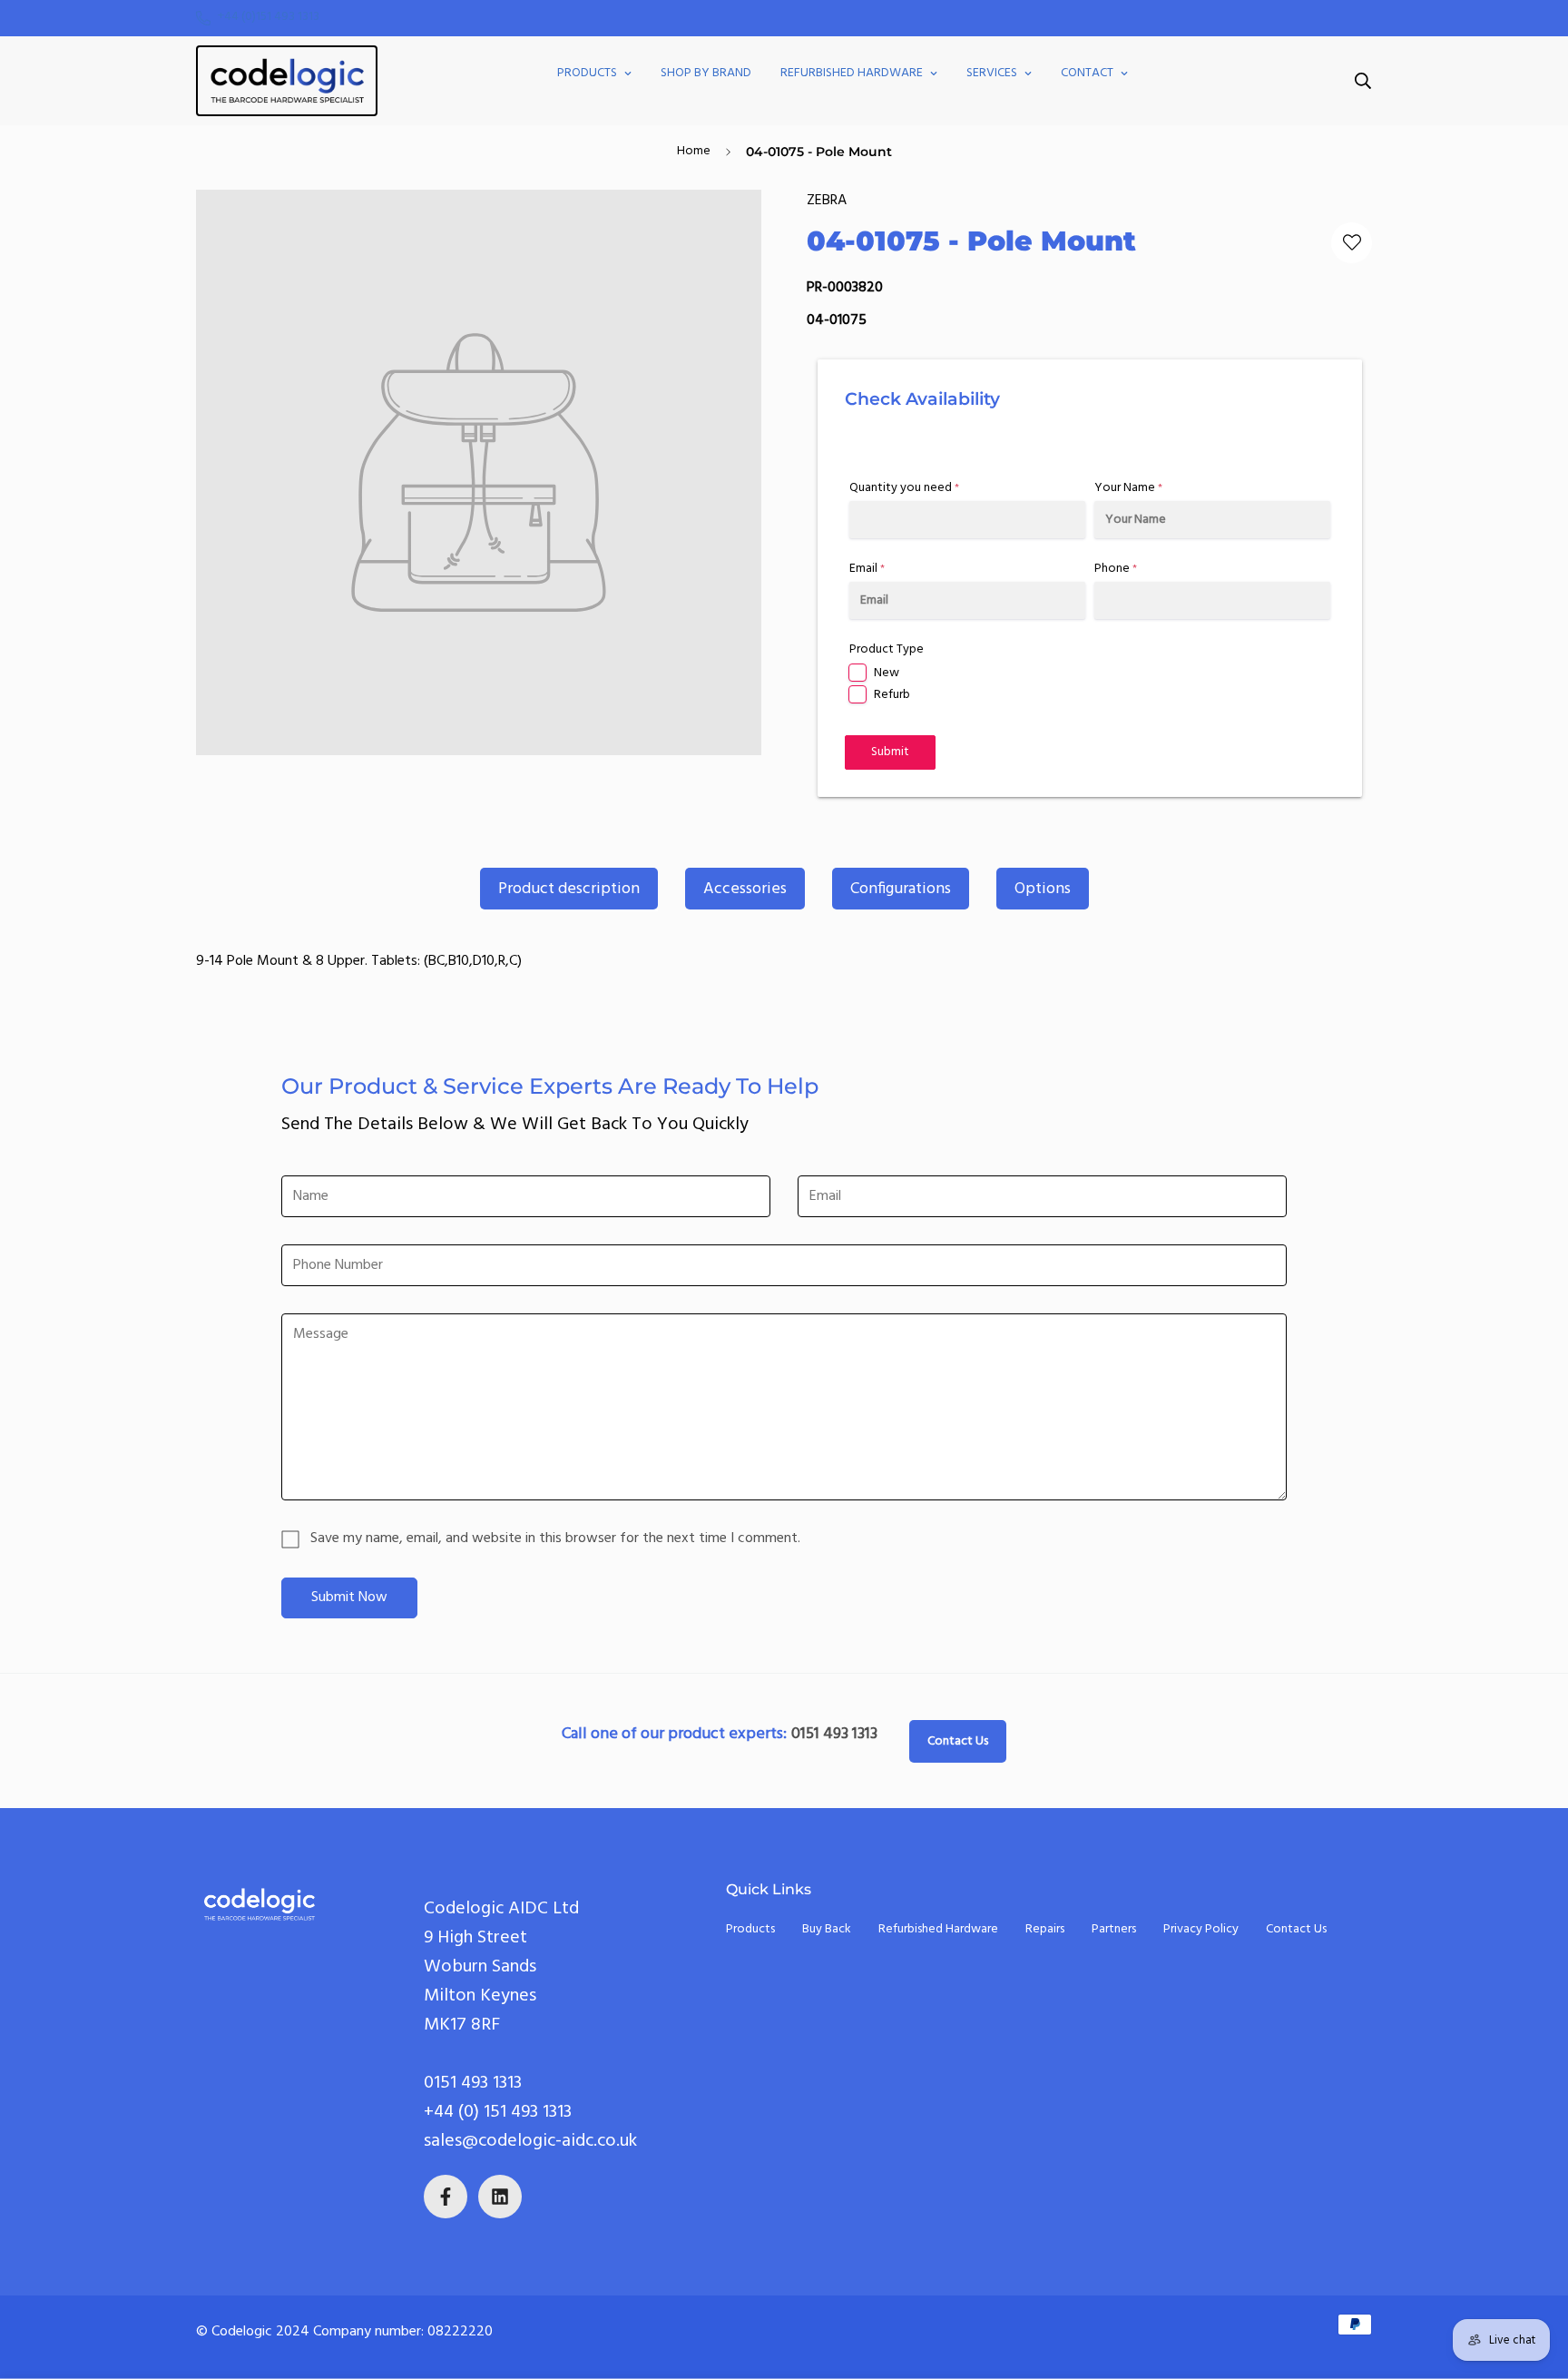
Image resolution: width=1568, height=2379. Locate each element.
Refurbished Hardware (852, 73)
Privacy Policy (1201, 1929)
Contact (1087, 73)
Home (694, 151)
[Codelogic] (287, 81)
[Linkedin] (500, 2197)
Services (992, 73)
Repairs (1045, 1929)
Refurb (892, 695)
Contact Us (958, 1741)
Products (587, 73)
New (887, 673)
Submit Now (349, 1597)
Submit (890, 752)
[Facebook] (446, 2197)
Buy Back (827, 1929)
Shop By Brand (706, 73)
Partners (1114, 1929)
